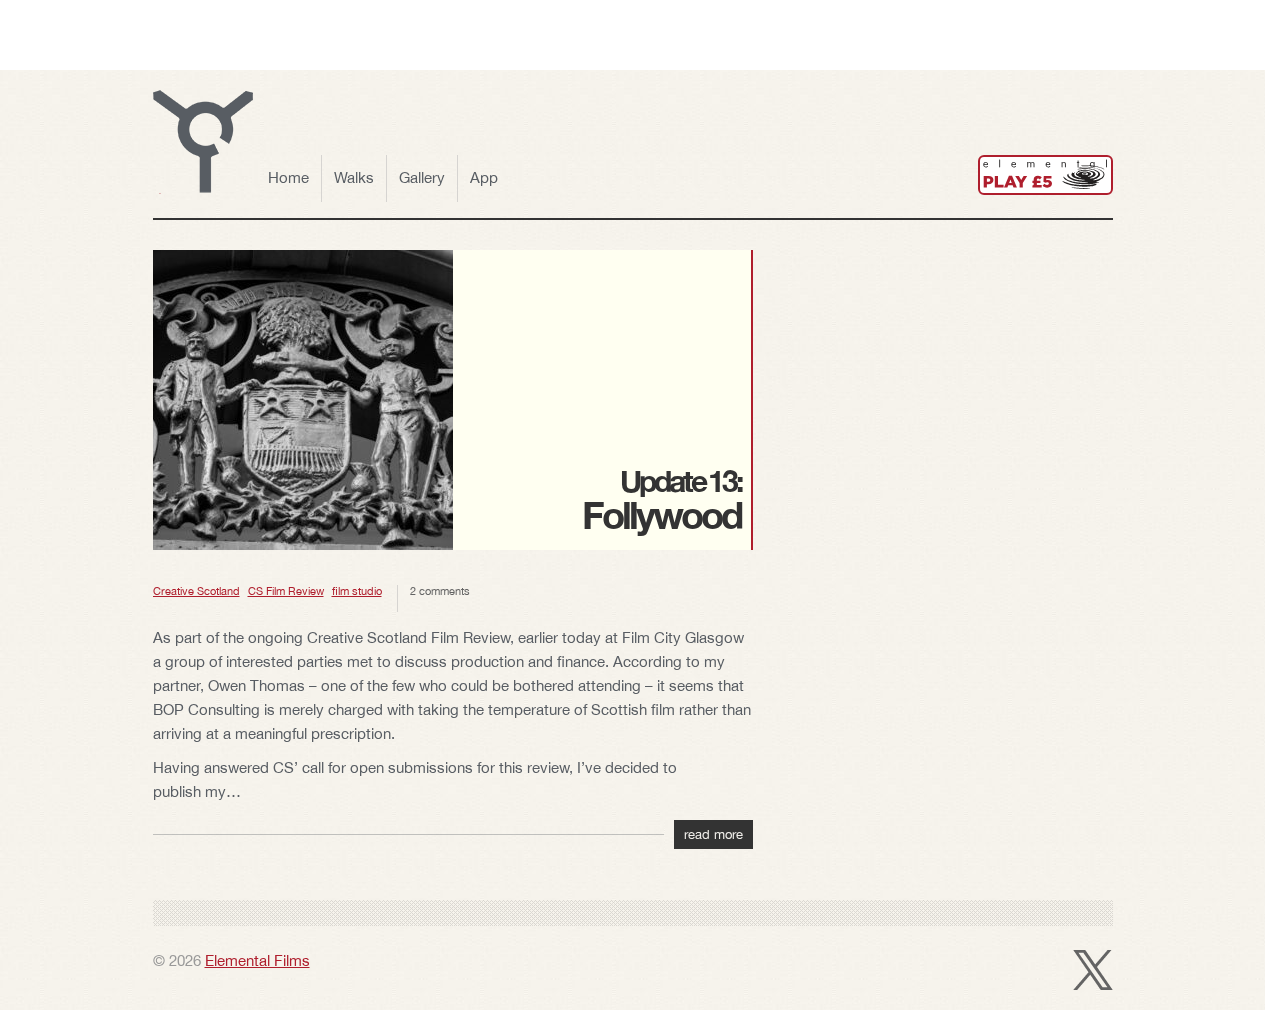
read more (713, 834)
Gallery (422, 177)
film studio (357, 591)
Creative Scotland (196, 591)
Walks (354, 177)
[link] (1045, 175)
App (484, 177)
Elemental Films (257, 960)
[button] (203, 142)
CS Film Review (286, 591)
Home (288, 177)
